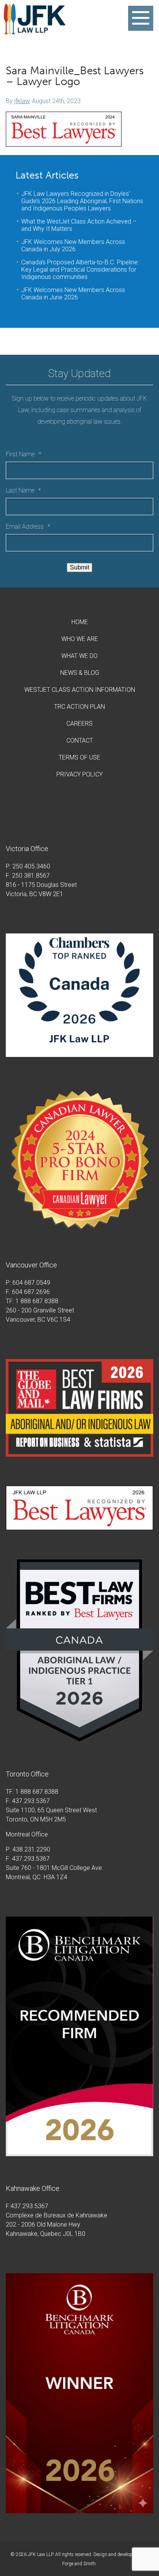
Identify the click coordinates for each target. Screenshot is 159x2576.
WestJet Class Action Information (80, 690)
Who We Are (80, 639)
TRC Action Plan (79, 707)
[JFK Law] (35, 31)
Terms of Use (79, 757)
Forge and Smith (79, 2564)
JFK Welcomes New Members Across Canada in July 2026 (73, 245)
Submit (79, 567)
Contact (80, 740)
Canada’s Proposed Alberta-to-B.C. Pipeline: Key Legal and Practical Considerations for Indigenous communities (80, 270)
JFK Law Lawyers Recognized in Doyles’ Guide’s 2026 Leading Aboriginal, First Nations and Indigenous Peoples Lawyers (82, 201)
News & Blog (80, 673)
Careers (79, 724)
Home (80, 622)
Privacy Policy (79, 774)
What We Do (79, 656)
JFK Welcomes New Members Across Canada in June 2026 (73, 294)
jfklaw (22, 101)
